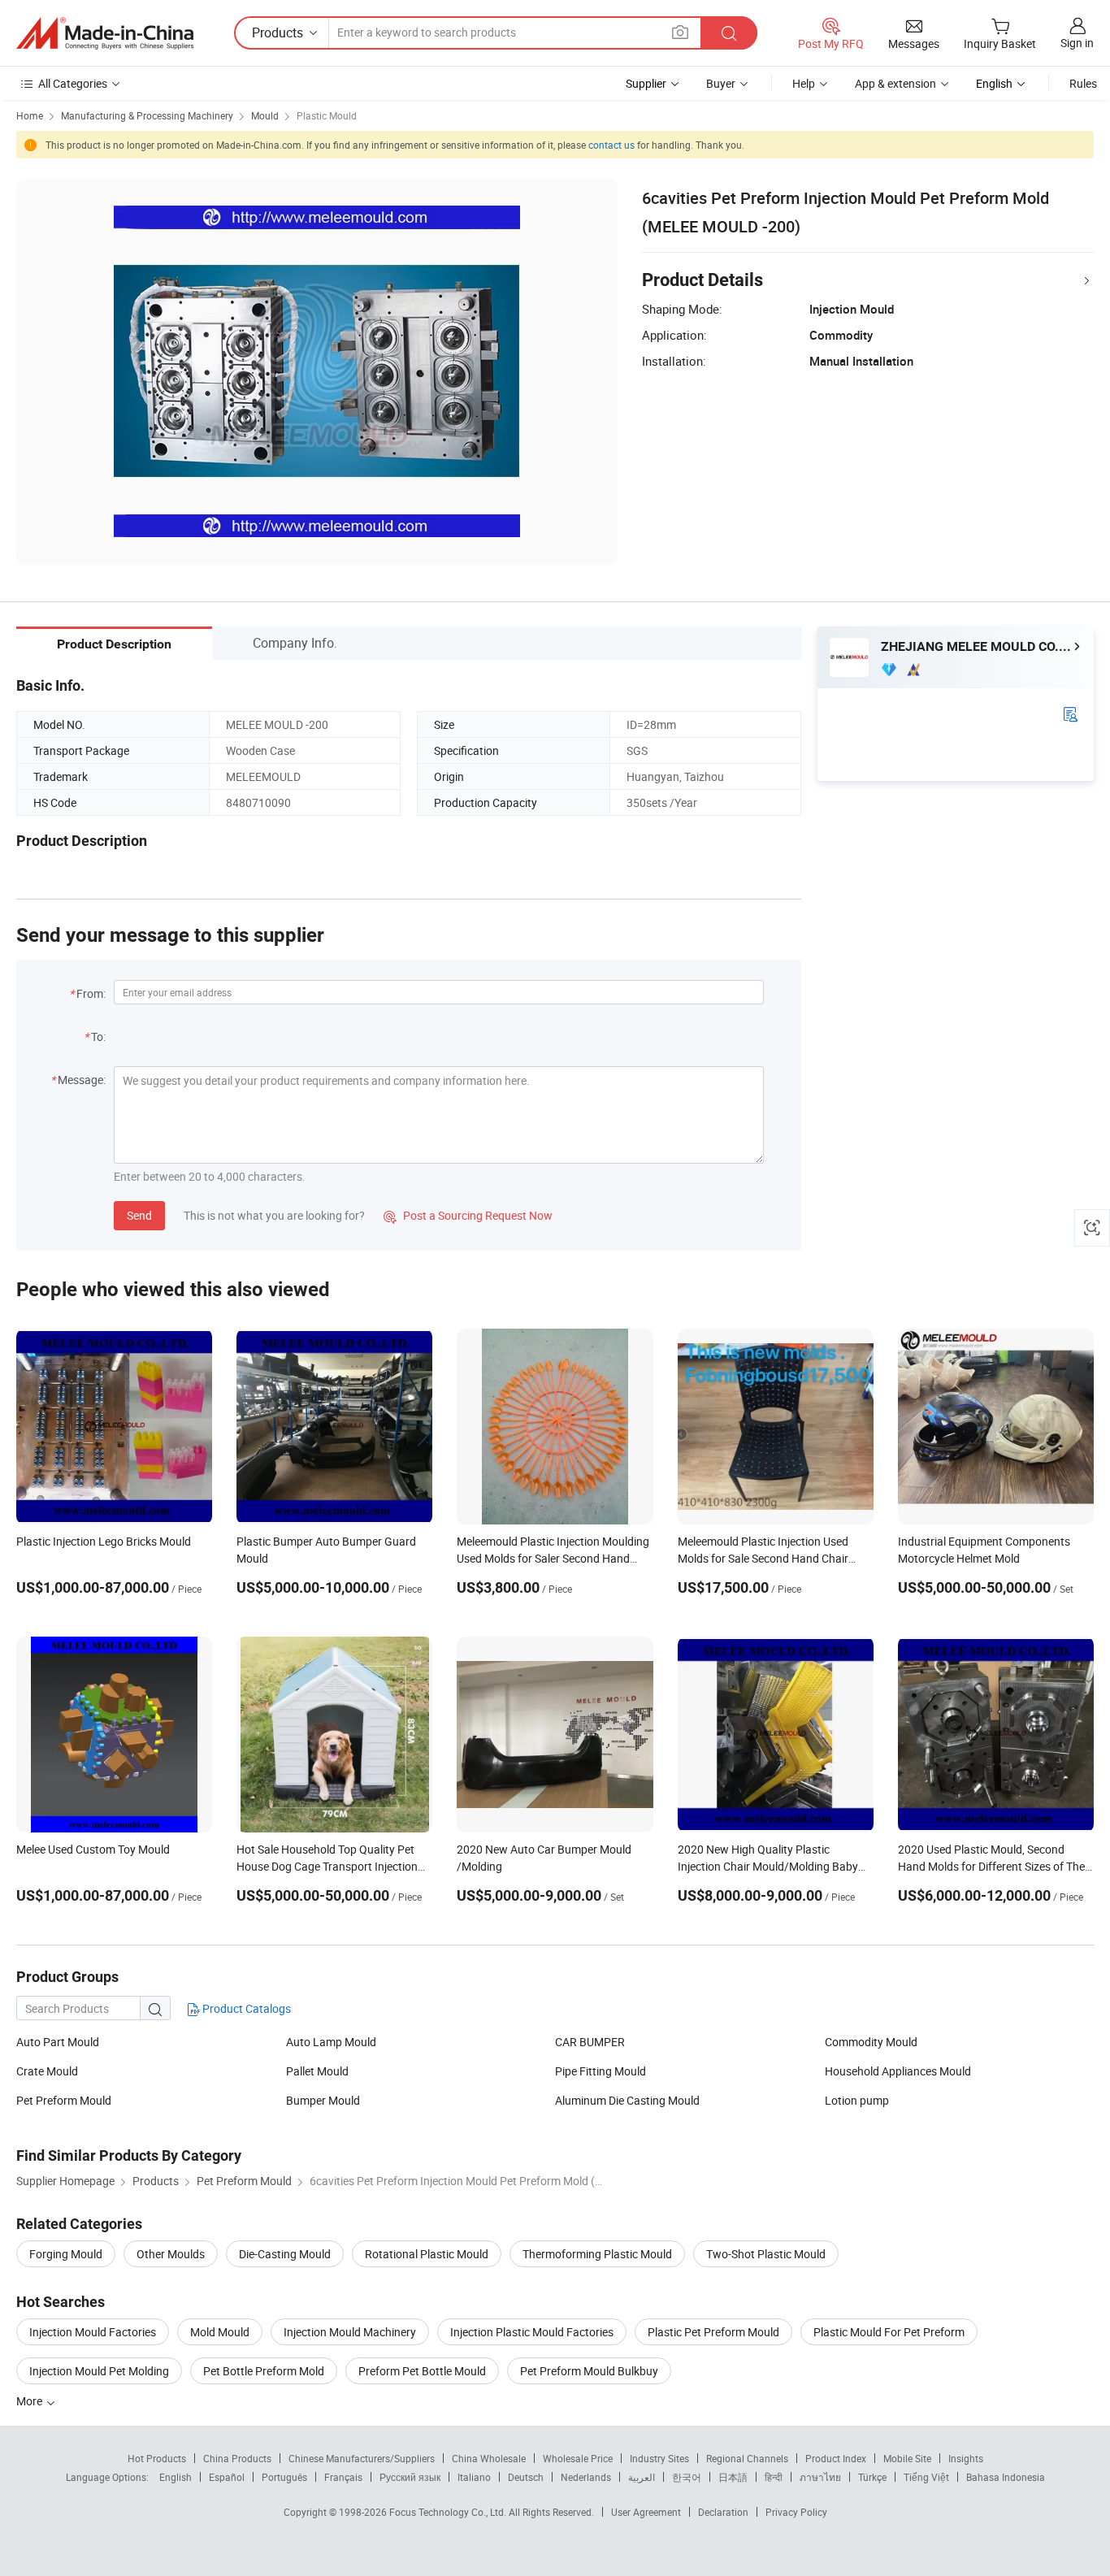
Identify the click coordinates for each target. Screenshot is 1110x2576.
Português (284, 2477)
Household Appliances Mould (898, 2071)
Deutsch (526, 2477)
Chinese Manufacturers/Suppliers (362, 2458)
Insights (966, 2458)
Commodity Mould (871, 2042)
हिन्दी (774, 2477)
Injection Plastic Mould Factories (532, 2332)
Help (804, 83)
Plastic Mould (327, 115)
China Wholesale (489, 2458)
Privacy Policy (796, 2512)
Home (30, 115)
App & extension (895, 83)
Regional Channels (747, 2458)
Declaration (723, 2512)
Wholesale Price (578, 2458)
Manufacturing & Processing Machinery (147, 115)
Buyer (721, 83)
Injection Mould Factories (93, 2332)
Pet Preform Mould (64, 2100)
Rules (1083, 83)
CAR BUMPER (590, 2042)
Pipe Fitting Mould (601, 2071)
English (176, 2477)
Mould (265, 115)
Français (343, 2477)
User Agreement (646, 2512)
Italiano (474, 2477)
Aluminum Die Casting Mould (627, 2100)
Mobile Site (907, 2458)
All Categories (73, 83)
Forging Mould (66, 2254)
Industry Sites (659, 2458)
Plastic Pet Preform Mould (713, 2332)
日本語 (733, 2477)
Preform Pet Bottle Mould (422, 2371)
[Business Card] (1070, 713)
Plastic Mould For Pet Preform (889, 2332)
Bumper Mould (323, 2100)
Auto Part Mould (58, 2042)
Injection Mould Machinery (350, 2332)
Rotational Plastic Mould (427, 2254)
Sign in (1077, 43)
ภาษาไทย (820, 2477)
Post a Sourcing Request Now (468, 1215)
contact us (611, 145)
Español (227, 2477)
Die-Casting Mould (285, 2254)
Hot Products (157, 2458)
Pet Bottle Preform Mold (264, 2371)
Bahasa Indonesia (1006, 2477)
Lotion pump (857, 2100)
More (30, 2401)
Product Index (836, 2458)
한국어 (687, 2477)
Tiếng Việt (926, 2477)
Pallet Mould (317, 2071)
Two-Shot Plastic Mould (766, 2254)
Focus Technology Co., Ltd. (449, 2512)
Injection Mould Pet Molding (99, 2371)
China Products (237, 2458)
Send (139, 1215)
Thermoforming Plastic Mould (597, 2254)
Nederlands (586, 2477)
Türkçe (872, 2477)
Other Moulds (171, 2254)
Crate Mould (47, 2071)
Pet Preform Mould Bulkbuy (589, 2371)
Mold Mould (220, 2332)
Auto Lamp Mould (331, 2042)
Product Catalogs (245, 2008)
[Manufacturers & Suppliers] (105, 33)
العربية (642, 2477)
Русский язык (410, 2477)
